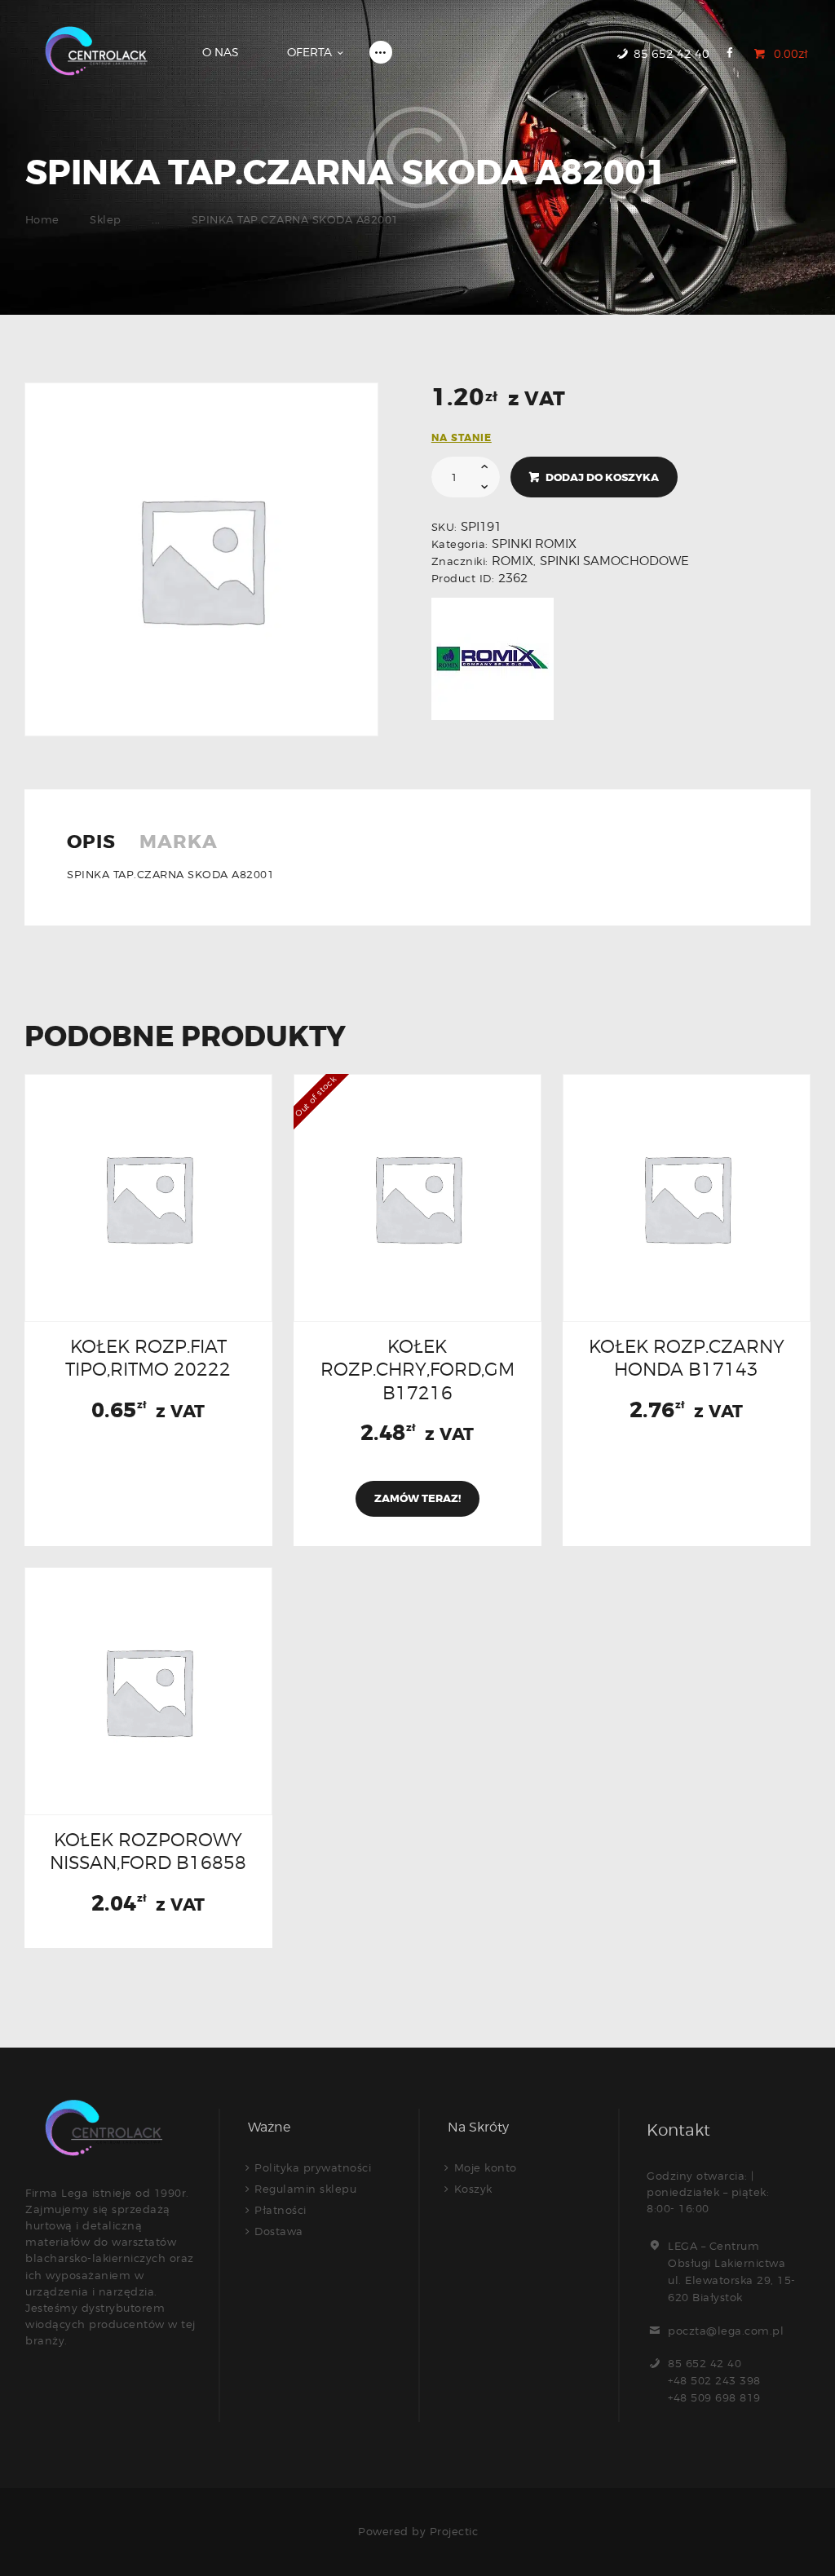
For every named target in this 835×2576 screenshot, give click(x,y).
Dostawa (279, 2231)
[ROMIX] (493, 659)
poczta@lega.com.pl (726, 2331)
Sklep (106, 219)
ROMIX (512, 561)
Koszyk (473, 2189)
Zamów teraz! (417, 1498)
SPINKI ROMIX (534, 544)
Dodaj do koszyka (602, 477)
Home (42, 219)
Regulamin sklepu (305, 2189)
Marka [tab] (179, 843)
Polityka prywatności (313, 2167)
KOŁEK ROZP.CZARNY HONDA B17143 (687, 1358)
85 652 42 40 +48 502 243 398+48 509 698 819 (714, 2380)
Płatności (281, 2210)
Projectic (454, 2531)
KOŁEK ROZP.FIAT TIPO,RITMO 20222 (148, 1358)
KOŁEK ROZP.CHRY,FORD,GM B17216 (417, 1369)
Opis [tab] (91, 843)
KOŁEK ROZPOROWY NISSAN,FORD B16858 (148, 1851)
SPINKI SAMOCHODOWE (614, 561)
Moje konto (486, 2167)
